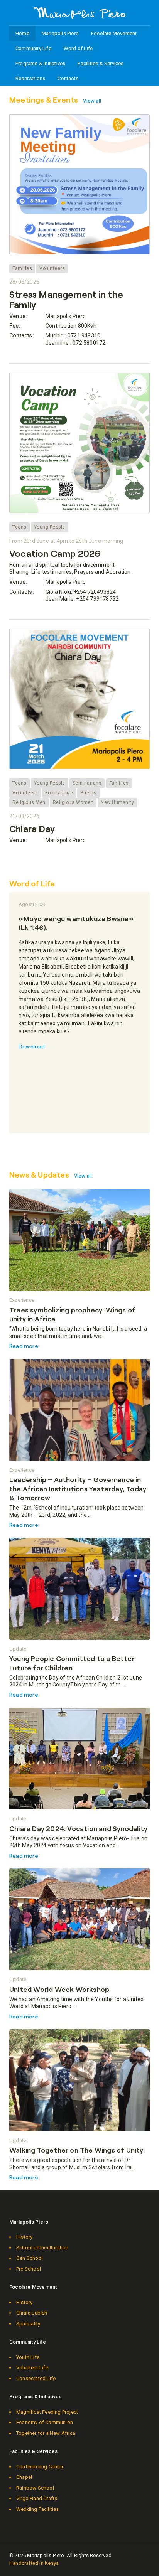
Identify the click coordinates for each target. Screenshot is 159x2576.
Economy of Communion (45, 2422)
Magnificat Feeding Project (47, 2412)
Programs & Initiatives (40, 63)
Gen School (30, 2258)
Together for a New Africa (46, 2433)
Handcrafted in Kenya (34, 2563)
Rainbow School (35, 2488)
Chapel (24, 2477)
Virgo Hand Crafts (37, 2498)
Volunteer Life (32, 2368)
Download (32, 1046)
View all (92, 101)
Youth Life (28, 2357)
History (24, 2237)
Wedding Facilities (38, 2509)
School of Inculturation (42, 2248)
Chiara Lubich (32, 2313)
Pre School (29, 2269)
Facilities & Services (101, 63)
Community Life (33, 48)
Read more (24, 1346)
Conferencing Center (40, 2467)
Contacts (68, 78)
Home (22, 33)
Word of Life (78, 48)
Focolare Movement (114, 33)
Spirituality (28, 2324)
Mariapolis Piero (60, 33)
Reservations (30, 78)
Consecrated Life (36, 2378)
